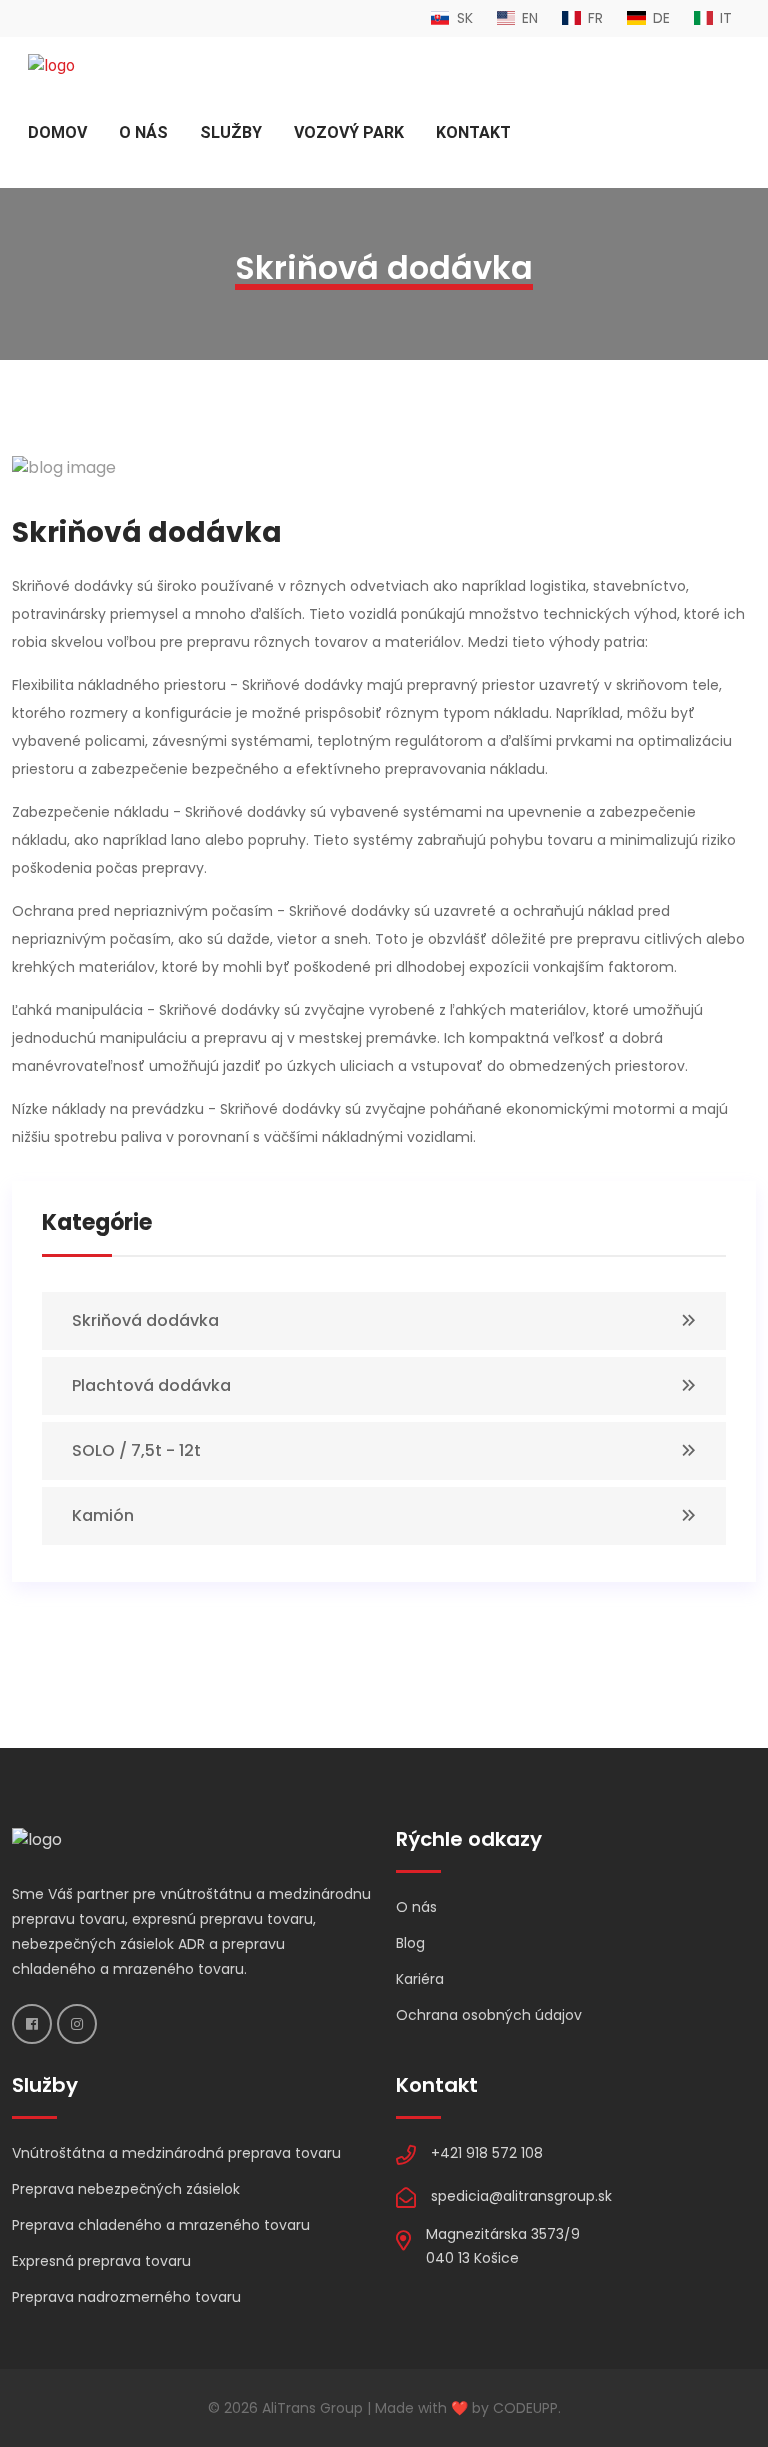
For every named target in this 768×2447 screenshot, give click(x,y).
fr (593, 18)
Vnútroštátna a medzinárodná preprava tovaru (176, 2153)
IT (724, 18)
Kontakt (473, 132)
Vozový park (349, 132)
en (528, 18)
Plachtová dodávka (151, 1385)
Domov (57, 132)
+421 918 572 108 (487, 2153)
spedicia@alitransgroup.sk (521, 2196)
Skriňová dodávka (145, 1320)
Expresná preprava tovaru (101, 2261)
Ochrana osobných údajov (489, 2015)
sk (463, 18)
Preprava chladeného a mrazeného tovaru (161, 2225)
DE (659, 18)
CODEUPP (525, 2408)
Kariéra (420, 1979)
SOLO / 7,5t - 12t (136, 1450)
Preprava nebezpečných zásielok (126, 2189)
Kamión (103, 1515)
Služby (231, 132)
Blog (410, 1943)
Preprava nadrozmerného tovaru (126, 2297)
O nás (143, 132)
